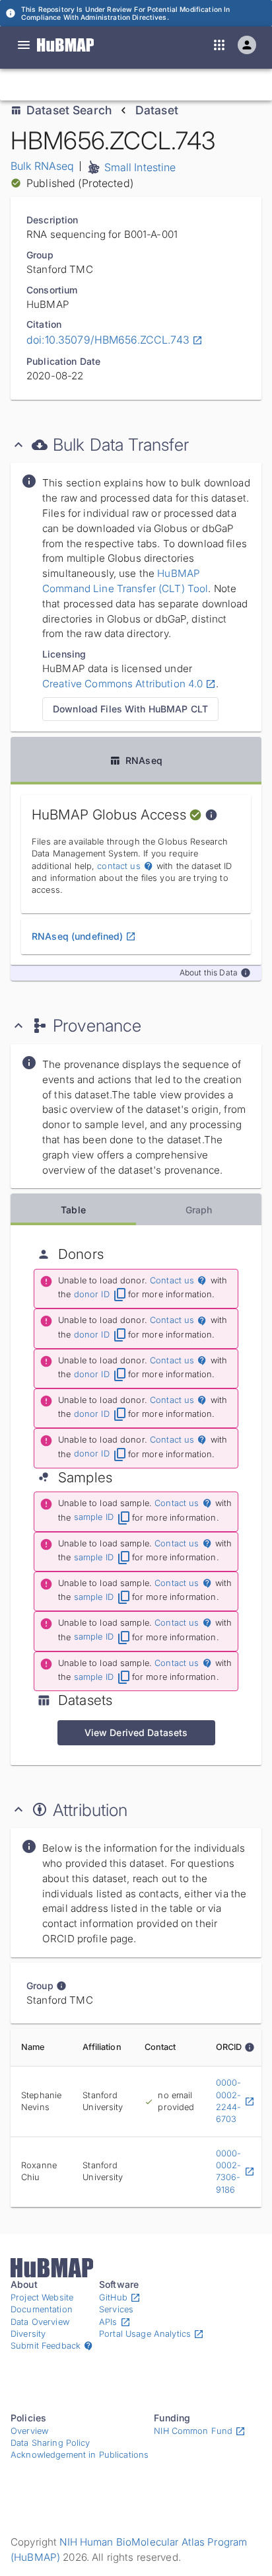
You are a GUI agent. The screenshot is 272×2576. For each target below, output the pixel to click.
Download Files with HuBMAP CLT (130, 709)
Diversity (28, 2334)
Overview (29, 2431)
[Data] (24, 45)
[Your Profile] (247, 45)
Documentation (42, 2309)
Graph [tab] (199, 1210)
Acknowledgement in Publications (80, 2455)
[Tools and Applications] (219, 45)
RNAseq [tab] (144, 760)
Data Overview (40, 2322)
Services (116, 2309)
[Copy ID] (131, 85)
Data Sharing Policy (51, 2443)
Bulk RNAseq (43, 166)
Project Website (42, 2297)
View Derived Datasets (136, 1732)
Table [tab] (73, 1210)
